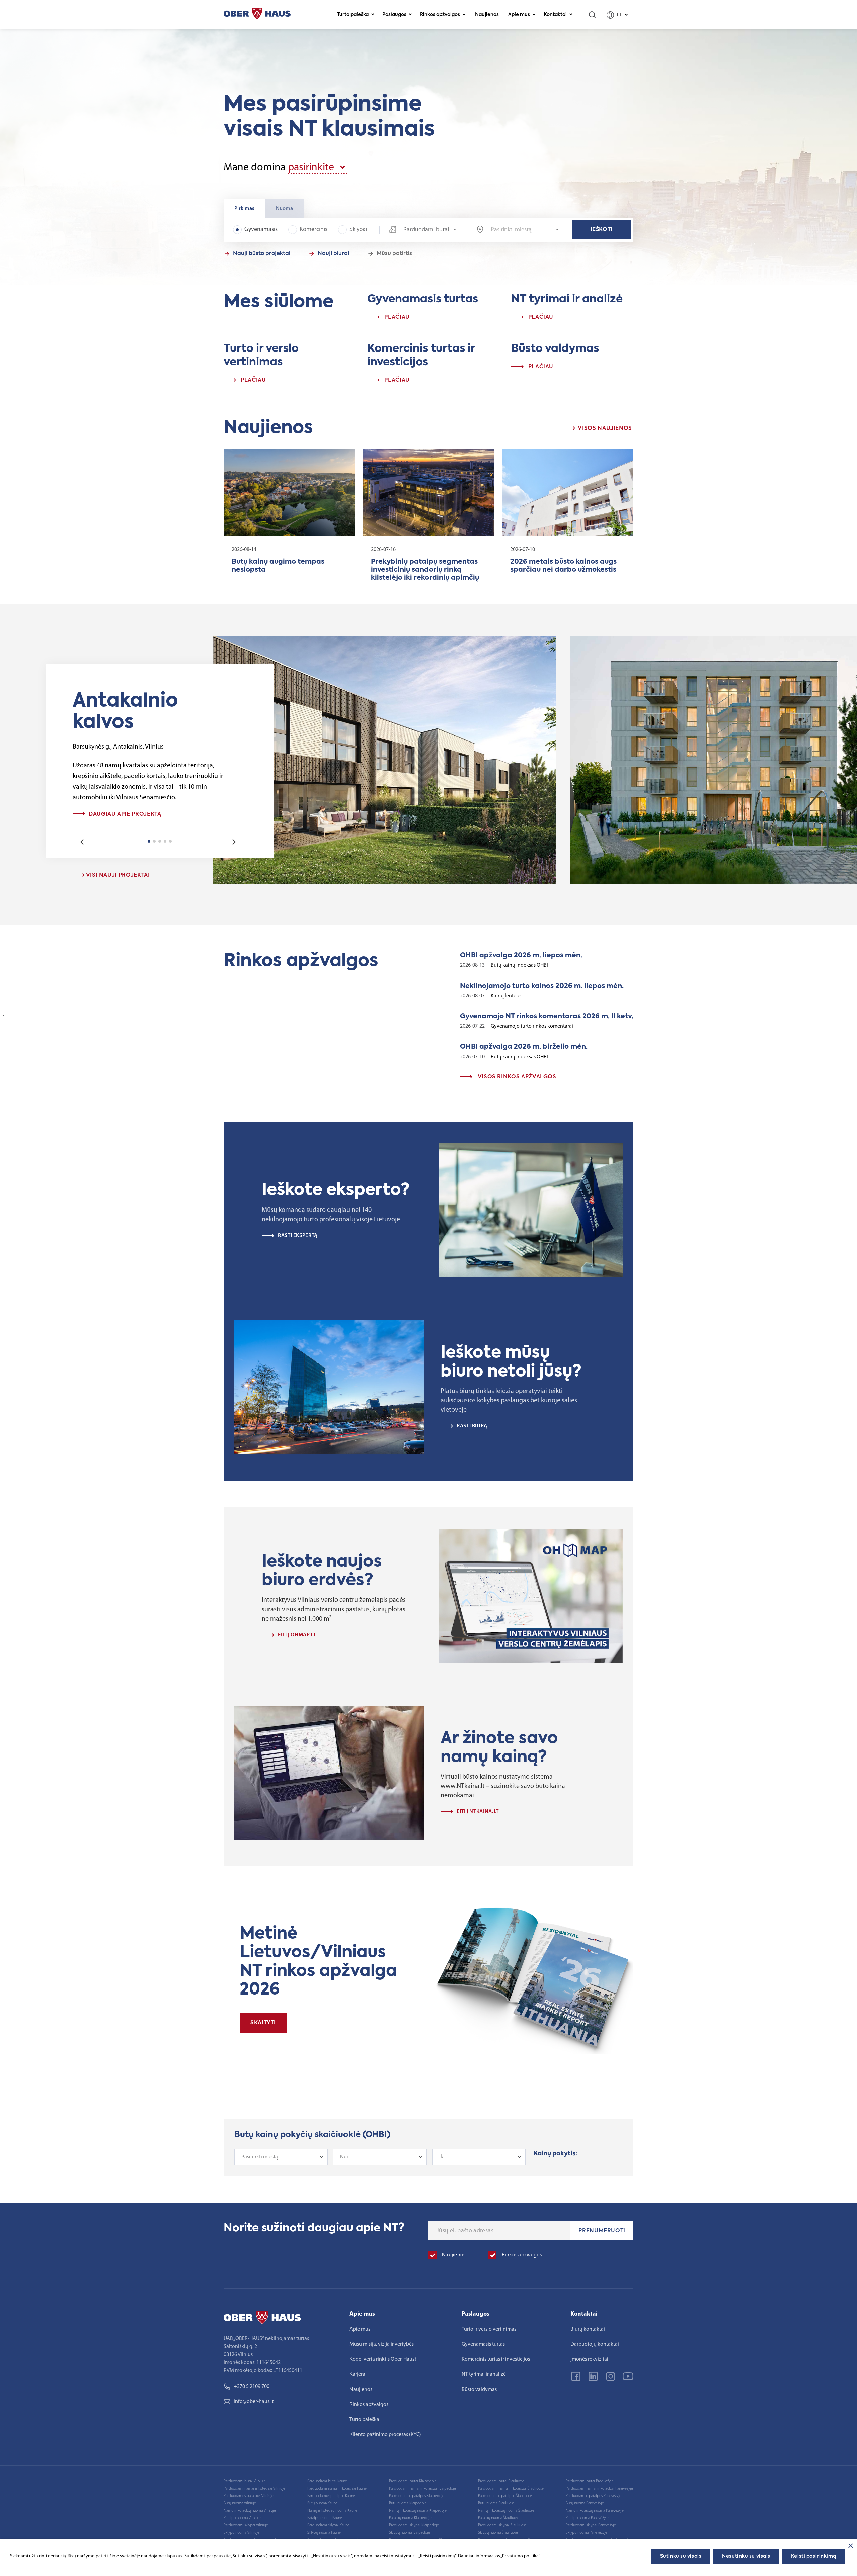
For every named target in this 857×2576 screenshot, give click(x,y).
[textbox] (525, 230)
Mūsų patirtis (394, 254)
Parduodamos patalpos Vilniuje (249, 2496)
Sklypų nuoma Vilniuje (242, 2533)
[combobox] (423, 230)
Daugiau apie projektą (125, 814)
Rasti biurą (472, 1426)
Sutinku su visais (681, 2556)
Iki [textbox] (442, 2157)
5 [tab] (170, 841)
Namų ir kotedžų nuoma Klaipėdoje (418, 2511)
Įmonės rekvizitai (589, 2359)
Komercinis (314, 230)
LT (620, 15)
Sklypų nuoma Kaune (324, 2533)
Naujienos (487, 15)
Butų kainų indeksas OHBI (519, 965)
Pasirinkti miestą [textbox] (260, 2157)
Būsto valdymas (479, 2390)
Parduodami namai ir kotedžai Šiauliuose (511, 2489)
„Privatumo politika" (520, 2556)
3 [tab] (160, 841)
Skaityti (263, 2023)
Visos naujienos (604, 428)
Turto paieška (353, 15)
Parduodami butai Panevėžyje (590, 2481)
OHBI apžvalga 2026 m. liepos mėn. (521, 956)
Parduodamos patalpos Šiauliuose (505, 2496)
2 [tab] (154, 841)
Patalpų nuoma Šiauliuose (499, 2518)
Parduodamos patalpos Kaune (331, 2496)
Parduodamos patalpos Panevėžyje (594, 2496)
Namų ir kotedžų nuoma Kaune (332, 2511)
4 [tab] (165, 841)
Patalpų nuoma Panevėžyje (587, 2518)
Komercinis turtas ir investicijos (496, 2359)
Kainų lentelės (507, 996)
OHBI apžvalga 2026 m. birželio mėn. (524, 1047)
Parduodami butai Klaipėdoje (413, 2481)
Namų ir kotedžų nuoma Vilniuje (250, 2511)
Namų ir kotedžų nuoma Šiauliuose (506, 2511)
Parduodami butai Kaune (327, 2481)
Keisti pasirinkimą (814, 2556)
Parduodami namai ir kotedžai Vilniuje (254, 2489)
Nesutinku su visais (746, 2556)
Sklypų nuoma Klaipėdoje (410, 2533)
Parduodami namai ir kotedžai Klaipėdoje (422, 2489)
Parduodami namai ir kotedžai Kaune (337, 2489)
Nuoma (284, 209)
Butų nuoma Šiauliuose (496, 2503)
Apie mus (519, 15)
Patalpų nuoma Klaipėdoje (410, 2518)
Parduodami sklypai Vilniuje (246, 2525)
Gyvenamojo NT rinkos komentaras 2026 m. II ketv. (547, 1017)
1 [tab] (149, 841)
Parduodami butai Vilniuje (245, 2481)
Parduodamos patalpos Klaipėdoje (417, 2496)
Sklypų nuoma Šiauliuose (498, 2533)
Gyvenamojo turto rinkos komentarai (532, 1026)
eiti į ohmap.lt (297, 1635)
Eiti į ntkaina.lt (478, 1812)
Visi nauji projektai (117, 875)
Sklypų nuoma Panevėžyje (587, 2533)
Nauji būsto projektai (262, 254)
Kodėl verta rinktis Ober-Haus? (383, 2359)
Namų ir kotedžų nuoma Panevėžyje (595, 2511)
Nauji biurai (333, 254)
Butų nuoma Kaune (322, 2503)
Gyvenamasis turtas (483, 2344)
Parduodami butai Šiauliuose (501, 2481)
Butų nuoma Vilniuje (240, 2503)
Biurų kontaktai (588, 2329)
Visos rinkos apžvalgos (516, 1077)
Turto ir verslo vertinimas (489, 2329)
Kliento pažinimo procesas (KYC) (385, 2435)
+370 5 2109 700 (252, 2387)
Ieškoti (602, 230)
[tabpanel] (153, 814)
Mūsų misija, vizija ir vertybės (382, 2344)
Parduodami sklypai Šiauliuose (502, 2525)
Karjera (357, 2374)
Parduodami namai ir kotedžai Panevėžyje (599, 2489)
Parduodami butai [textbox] (426, 230)
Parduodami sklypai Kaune (328, 2525)
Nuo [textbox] (345, 2157)
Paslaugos (394, 15)
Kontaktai (555, 15)
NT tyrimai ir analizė (484, 2374)
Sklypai (358, 230)
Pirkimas (244, 209)
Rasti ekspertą (298, 1236)
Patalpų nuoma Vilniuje (242, 2518)
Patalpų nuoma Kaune (325, 2518)
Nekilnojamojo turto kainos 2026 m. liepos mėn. (542, 986)
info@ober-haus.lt (254, 2402)
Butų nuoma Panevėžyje (585, 2503)
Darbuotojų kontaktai (595, 2344)
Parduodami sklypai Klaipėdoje (414, 2525)
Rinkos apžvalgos (440, 15)
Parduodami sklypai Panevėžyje (591, 2525)
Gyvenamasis (261, 230)
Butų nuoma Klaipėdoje (408, 2503)
